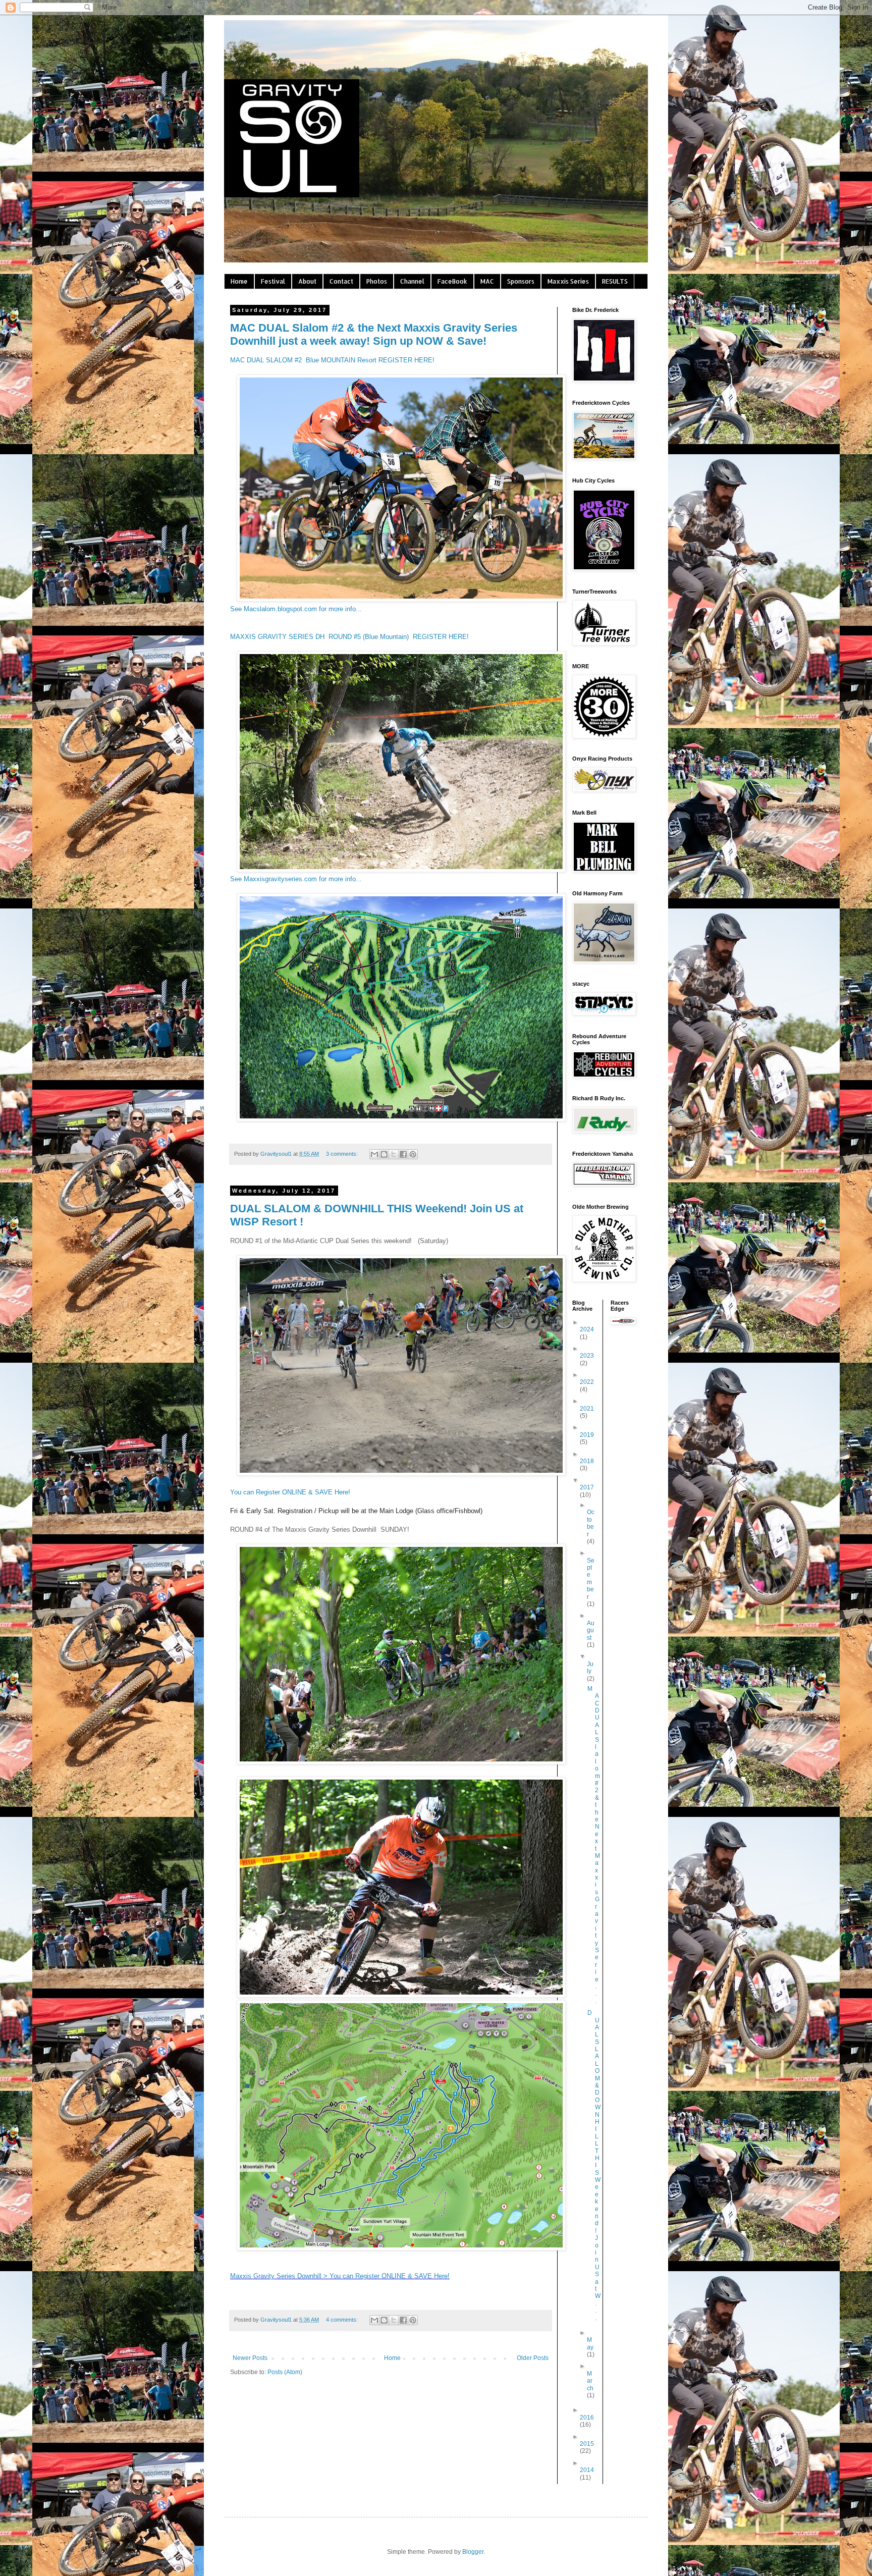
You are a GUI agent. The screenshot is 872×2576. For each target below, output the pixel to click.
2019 (587, 1435)
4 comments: (343, 2320)
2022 (587, 1382)
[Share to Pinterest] (413, 1154)
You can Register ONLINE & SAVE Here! (290, 1492)
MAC (487, 281)
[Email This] (374, 1154)
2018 (587, 1461)
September (591, 1579)
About (307, 281)
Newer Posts (250, 2358)
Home (239, 281)
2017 (587, 1487)
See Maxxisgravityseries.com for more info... (296, 879)
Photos (377, 281)
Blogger (473, 2552)
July (590, 1668)
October (591, 1523)
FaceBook (452, 281)
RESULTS (615, 281)
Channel (412, 281)
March (590, 2381)
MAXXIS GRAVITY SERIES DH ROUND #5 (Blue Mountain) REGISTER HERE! (349, 637)
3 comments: (343, 1154)
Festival (273, 281)
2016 (587, 2418)
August (591, 1630)
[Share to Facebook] (403, 1154)
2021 (587, 1409)
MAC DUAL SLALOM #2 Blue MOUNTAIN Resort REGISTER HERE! (332, 360)
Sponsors (521, 281)
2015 (587, 2444)
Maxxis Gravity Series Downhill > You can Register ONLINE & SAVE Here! (340, 2276)
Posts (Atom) (285, 2372)
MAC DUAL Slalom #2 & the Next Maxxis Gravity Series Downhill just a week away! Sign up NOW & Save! (374, 334)
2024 (587, 1329)
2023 (587, 1356)
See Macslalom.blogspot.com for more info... (296, 609)
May (590, 2343)
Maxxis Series (568, 281)
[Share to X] (394, 1154)
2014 (587, 2470)
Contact (341, 281)
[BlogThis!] (384, 1154)
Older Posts (533, 2358)
